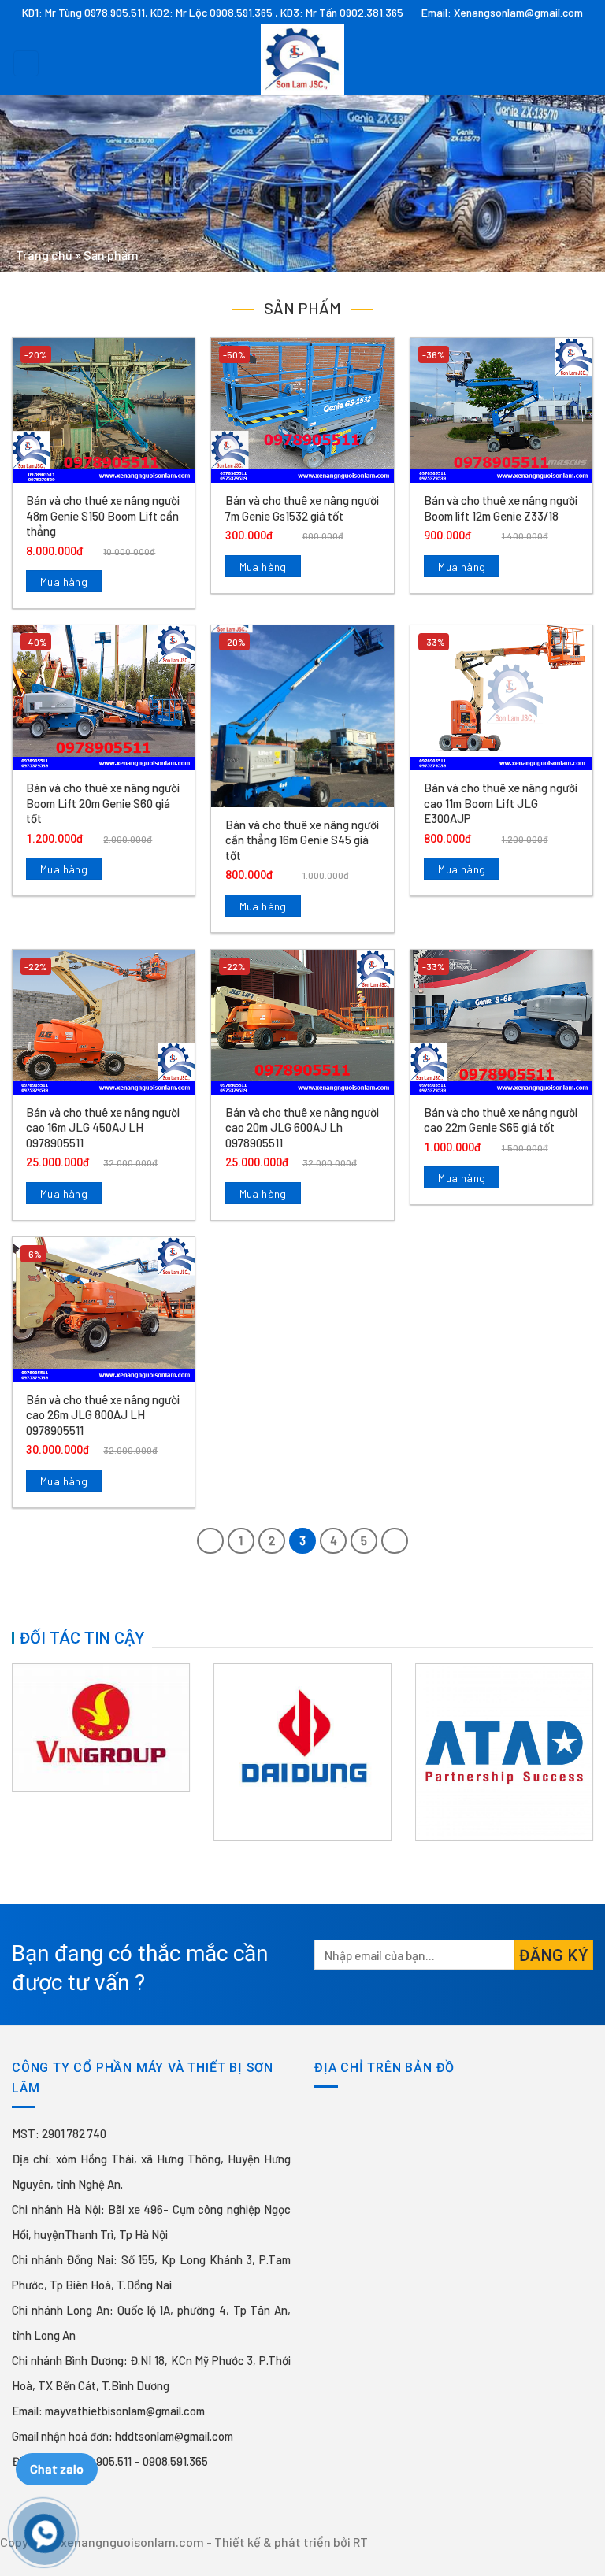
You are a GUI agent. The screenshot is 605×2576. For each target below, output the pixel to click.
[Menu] (26, 63)
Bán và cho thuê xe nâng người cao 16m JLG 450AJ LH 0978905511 (103, 1127)
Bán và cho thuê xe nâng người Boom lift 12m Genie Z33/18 (501, 508)
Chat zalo (57, 2469)
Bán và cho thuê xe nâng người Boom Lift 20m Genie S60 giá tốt (103, 803)
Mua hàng (64, 582)
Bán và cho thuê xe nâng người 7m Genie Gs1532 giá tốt (302, 508)
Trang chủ (44, 255)
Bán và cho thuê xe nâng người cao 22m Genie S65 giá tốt (501, 1120)
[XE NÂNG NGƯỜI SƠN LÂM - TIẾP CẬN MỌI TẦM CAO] (302, 59)
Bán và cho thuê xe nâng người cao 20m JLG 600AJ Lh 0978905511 (302, 1127)
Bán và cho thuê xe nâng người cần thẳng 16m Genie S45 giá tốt (302, 840)
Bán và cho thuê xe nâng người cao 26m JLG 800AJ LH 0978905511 (103, 1415)
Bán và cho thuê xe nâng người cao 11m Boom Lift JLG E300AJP (501, 803)
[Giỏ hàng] (585, 60)
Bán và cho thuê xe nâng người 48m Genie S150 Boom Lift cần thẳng (103, 515)
